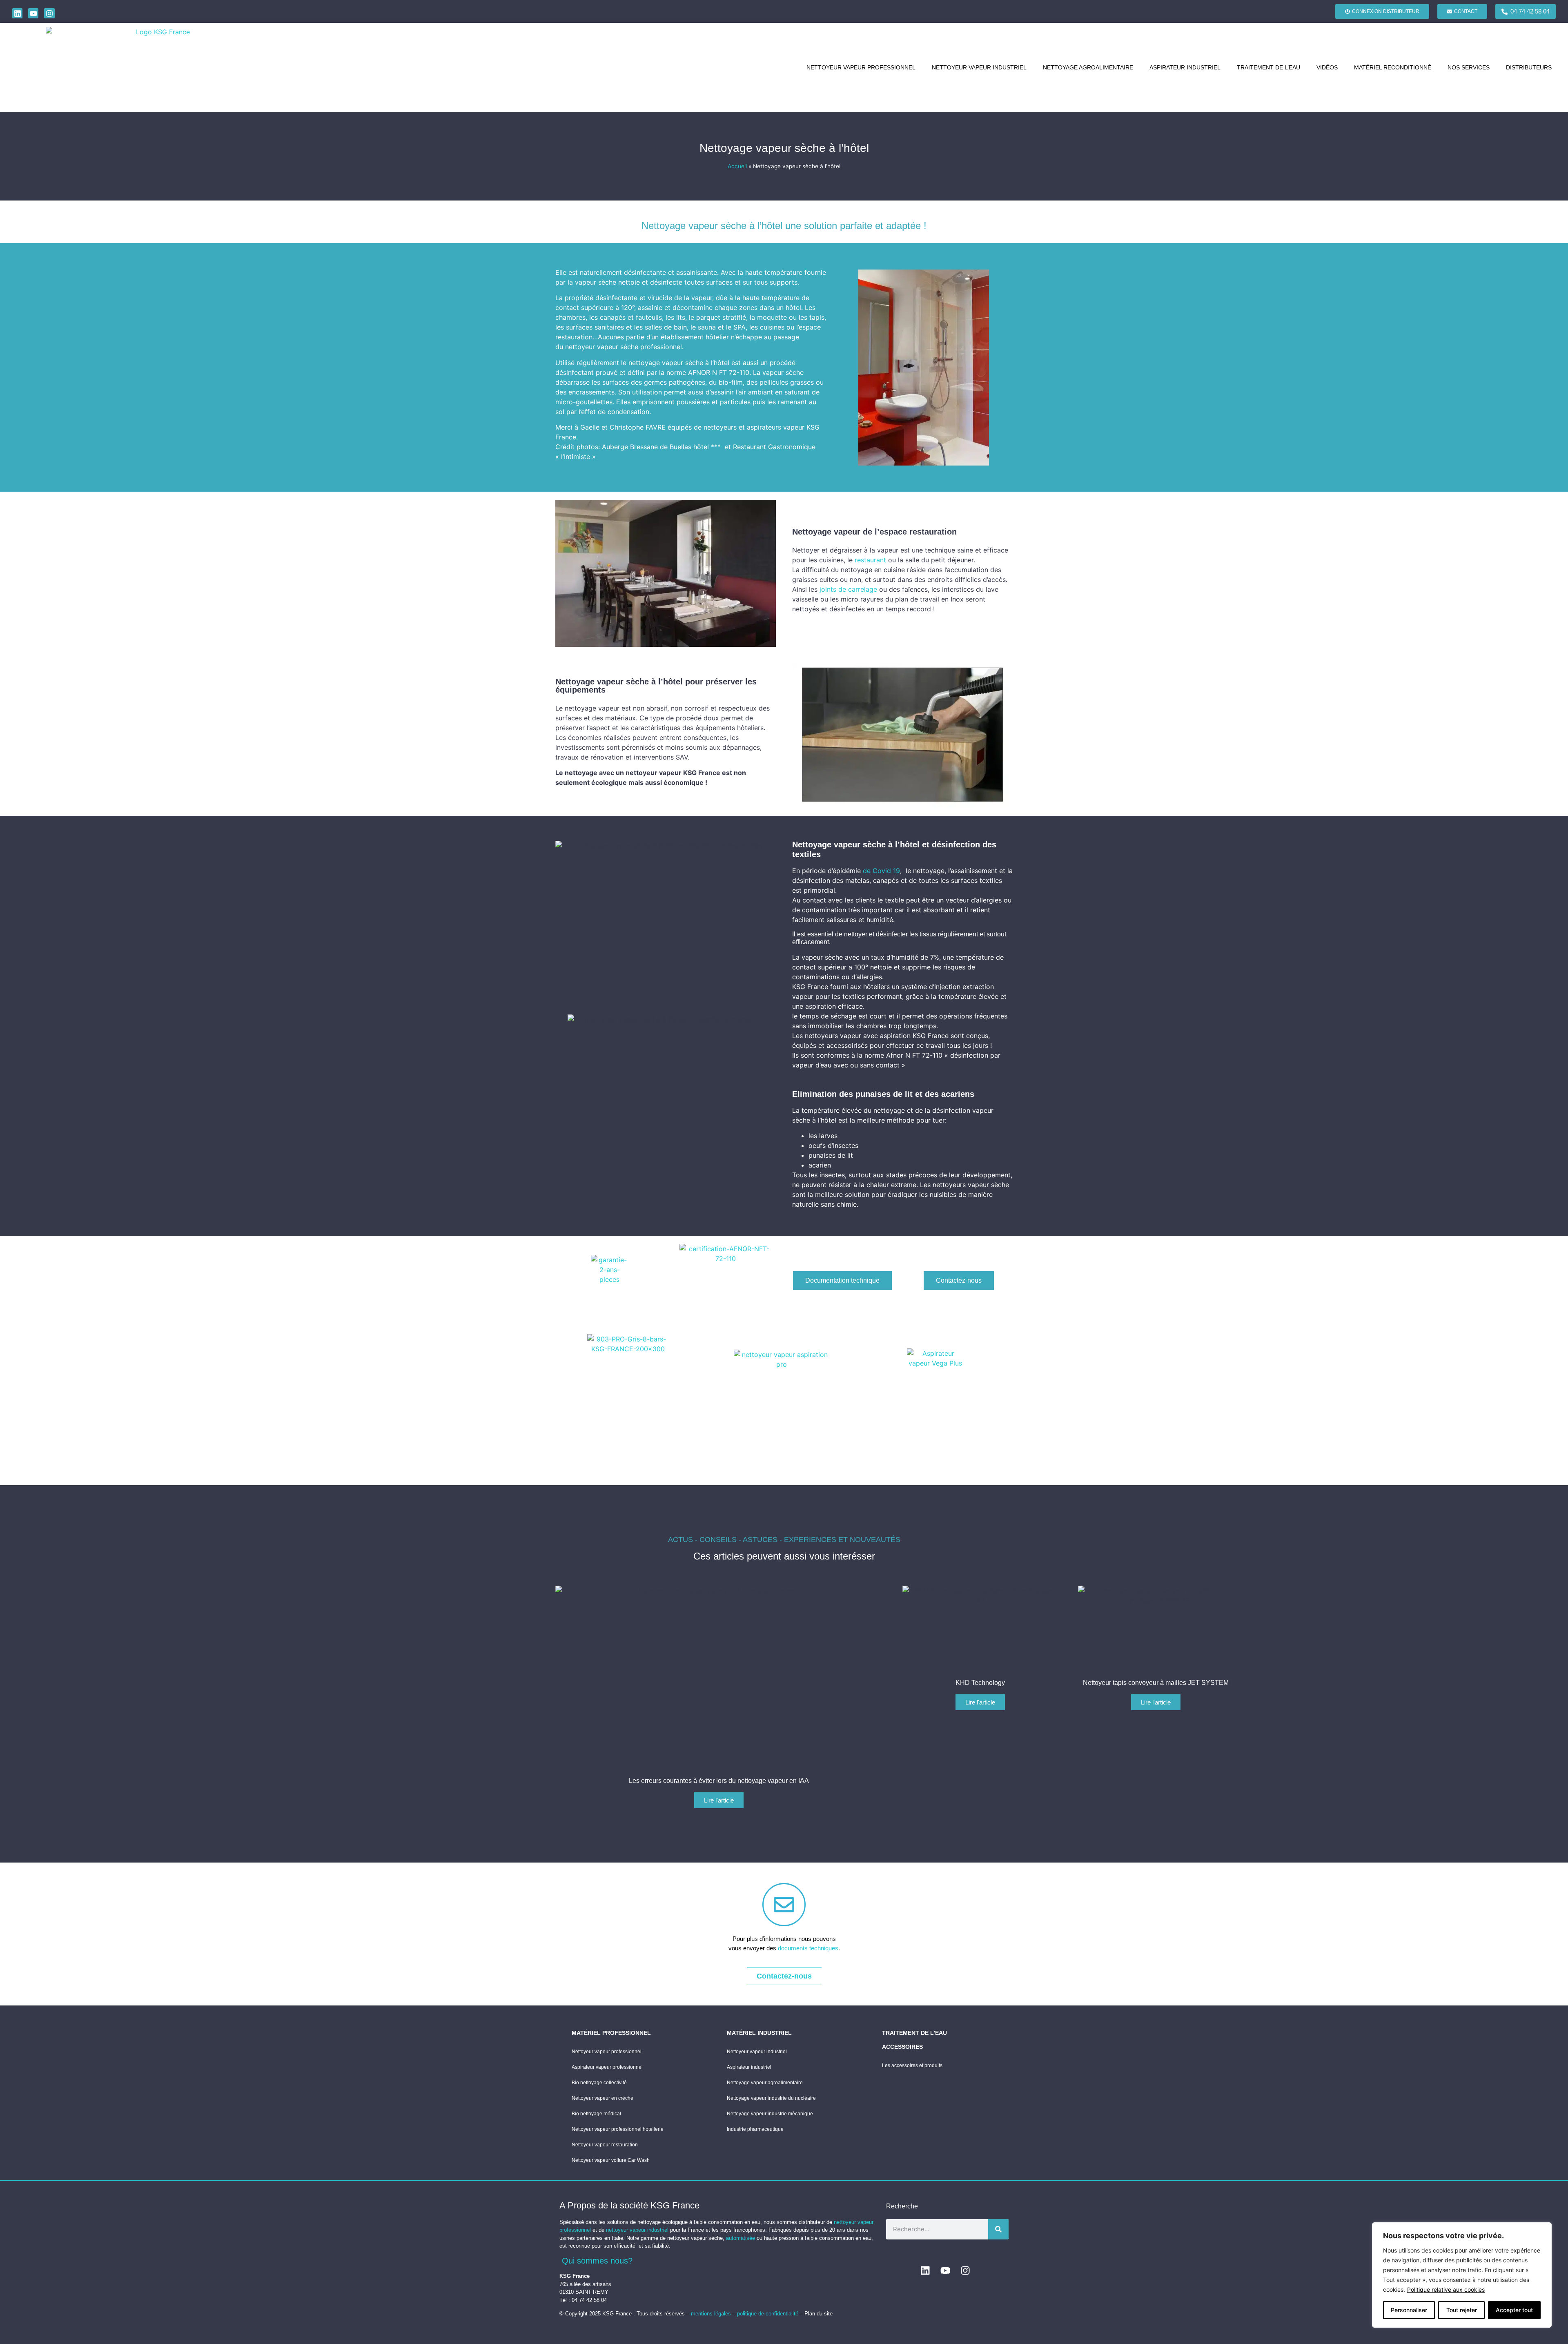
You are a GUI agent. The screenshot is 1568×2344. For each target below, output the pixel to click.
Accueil (737, 166)
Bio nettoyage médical (596, 2114)
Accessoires (902, 2047)
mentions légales (712, 2314)
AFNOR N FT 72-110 (719, 372)
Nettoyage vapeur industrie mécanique (770, 2114)
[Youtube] (33, 13)
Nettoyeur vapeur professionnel (861, 67)
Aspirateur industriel (1185, 67)
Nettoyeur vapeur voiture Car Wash (611, 2160)
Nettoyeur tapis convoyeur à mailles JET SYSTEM (1156, 1683)
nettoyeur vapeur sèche (602, 347)
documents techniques (808, 1948)
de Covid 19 (881, 871)
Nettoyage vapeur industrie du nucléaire (771, 2098)
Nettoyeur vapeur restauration (605, 2145)
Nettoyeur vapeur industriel (979, 67)
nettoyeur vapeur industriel (637, 2230)
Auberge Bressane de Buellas (647, 447)
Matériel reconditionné (1393, 67)
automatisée (741, 2238)
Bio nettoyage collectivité (599, 2083)
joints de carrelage (848, 589)
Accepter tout (1514, 2310)
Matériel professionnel (611, 2033)
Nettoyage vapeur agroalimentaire (765, 2083)
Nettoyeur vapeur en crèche (602, 2098)
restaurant (870, 560)
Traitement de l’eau (1268, 67)
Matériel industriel (759, 2033)
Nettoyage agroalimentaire (1088, 67)
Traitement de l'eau (914, 2033)
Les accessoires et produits (912, 2065)
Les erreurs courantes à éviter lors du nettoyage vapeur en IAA (719, 1781)
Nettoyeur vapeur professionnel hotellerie (618, 2129)
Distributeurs (1529, 67)
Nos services (1469, 67)
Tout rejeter (1462, 2310)
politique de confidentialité (768, 2314)
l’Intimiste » (578, 457)
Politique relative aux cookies (1446, 2289)
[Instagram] (49, 13)
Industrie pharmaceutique (755, 2129)
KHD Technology (980, 1683)
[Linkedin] (17, 13)
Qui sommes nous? (597, 2261)
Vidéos (1327, 67)
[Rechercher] (998, 2229)
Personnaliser (1409, 2310)
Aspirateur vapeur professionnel (607, 2067)
